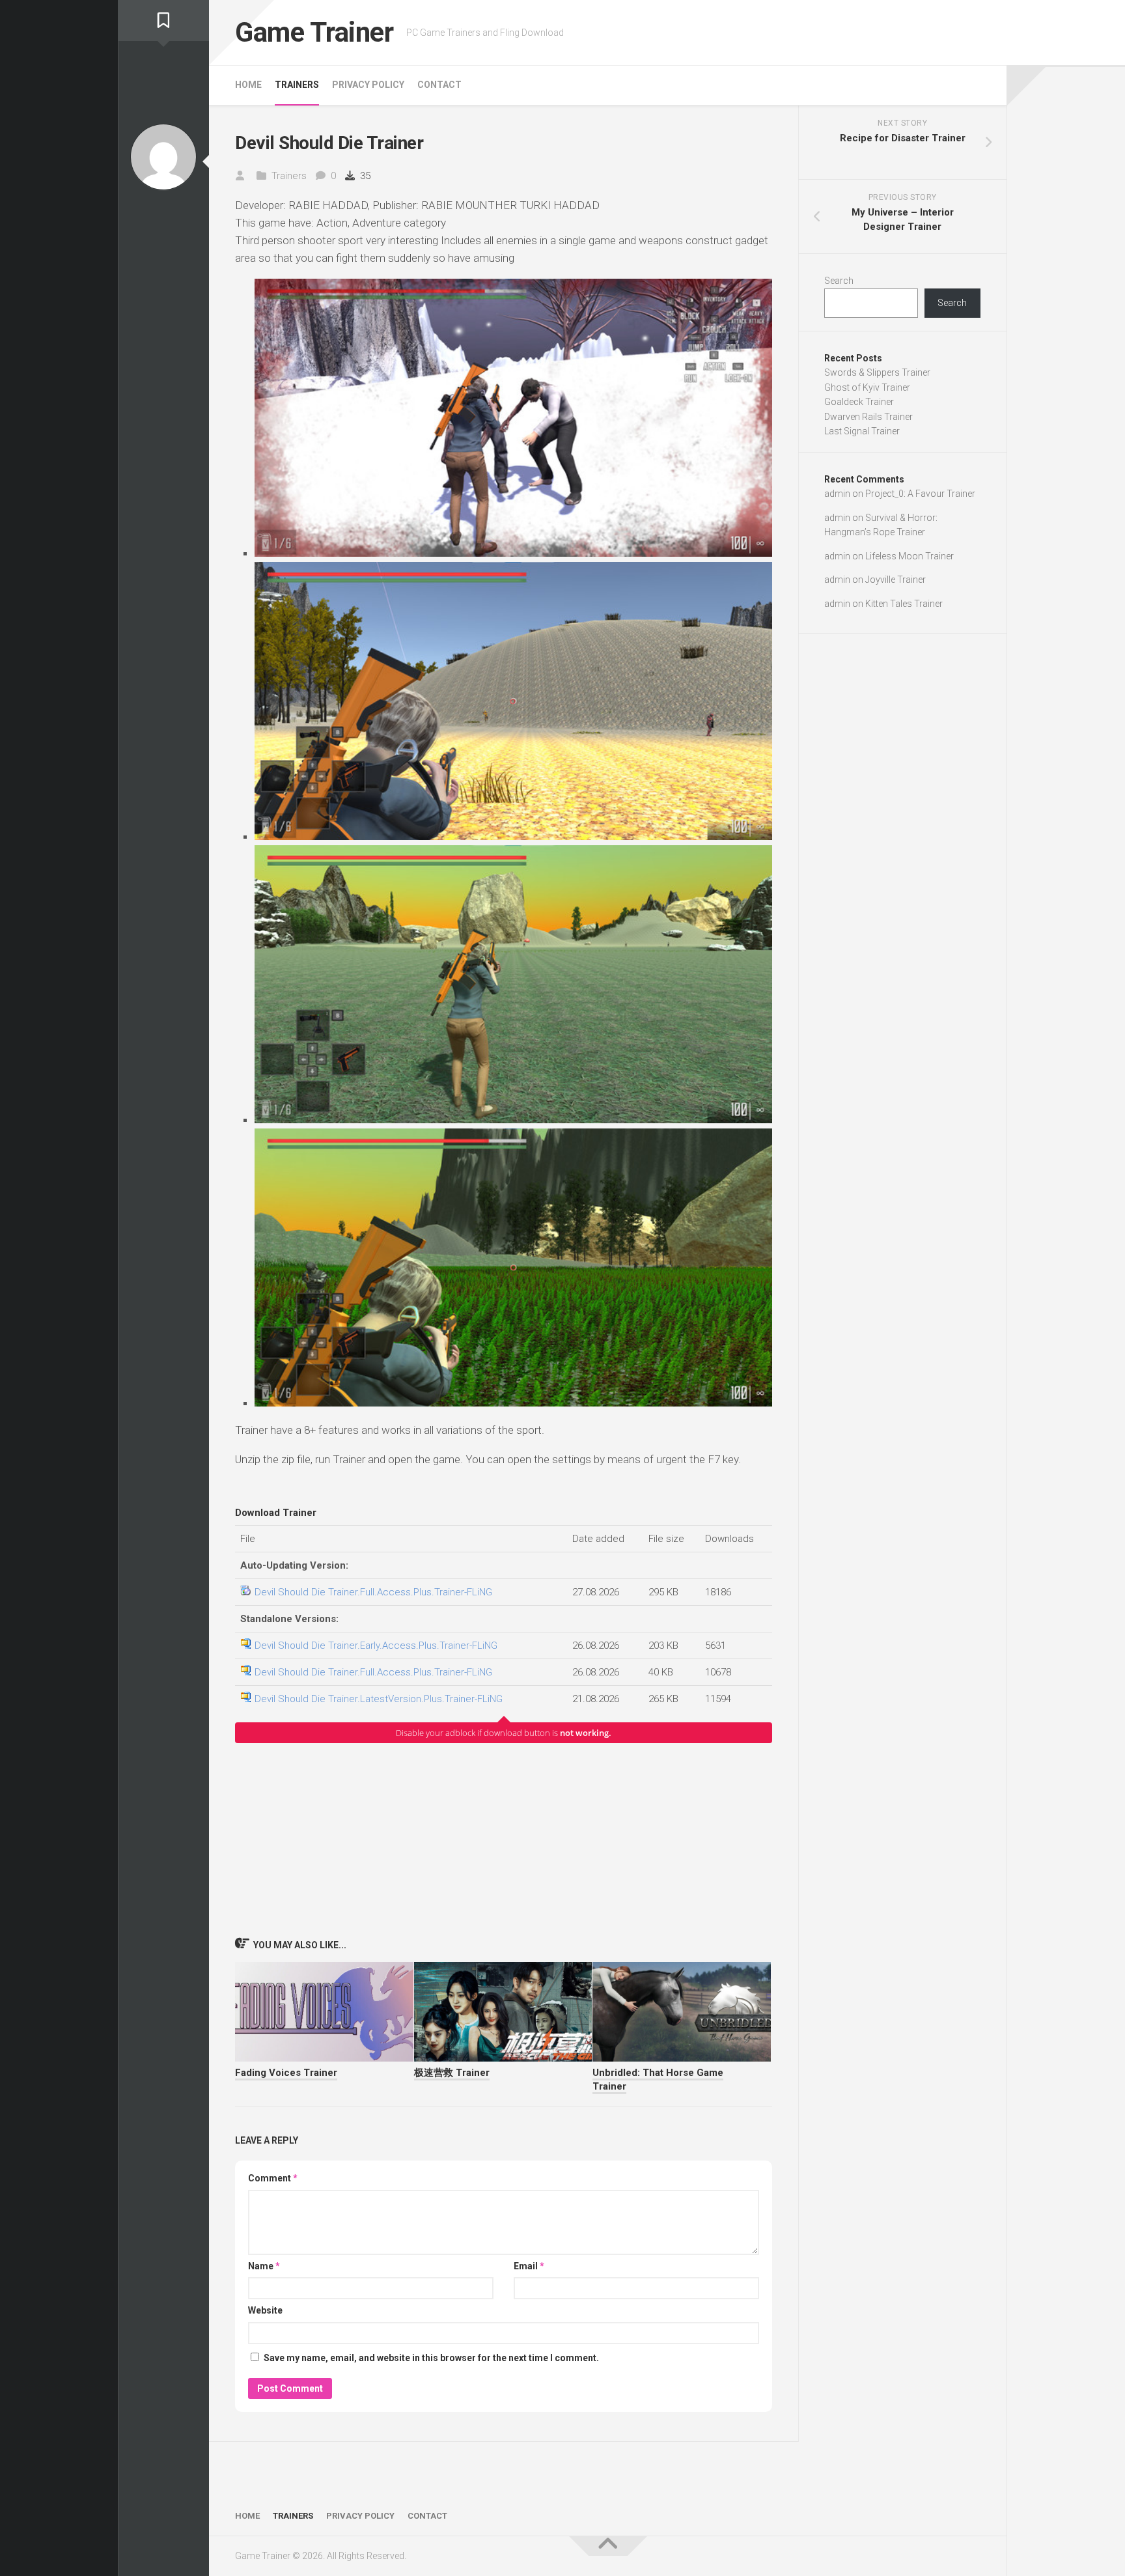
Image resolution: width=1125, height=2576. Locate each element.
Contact (439, 85)
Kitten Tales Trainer (904, 604)
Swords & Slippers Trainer (877, 372)
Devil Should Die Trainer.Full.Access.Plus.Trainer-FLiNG (373, 1592)
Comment (273, 2178)
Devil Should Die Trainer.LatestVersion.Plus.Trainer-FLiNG (379, 1699)
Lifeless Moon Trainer (910, 556)
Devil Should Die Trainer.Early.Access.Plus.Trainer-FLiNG (376, 1645)
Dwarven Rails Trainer (868, 417)
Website (265, 2310)
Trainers (297, 85)
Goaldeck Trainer (859, 402)
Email (529, 2266)
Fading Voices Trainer (286, 2073)
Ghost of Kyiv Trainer (867, 387)
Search (839, 281)
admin (837, 494)
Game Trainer (314, 32)
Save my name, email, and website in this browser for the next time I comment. (431, 2358)
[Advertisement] (504, 1840)
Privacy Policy (368, 85)
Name (264, 2266)
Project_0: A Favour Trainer (920, 494)
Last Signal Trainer (862, 431)
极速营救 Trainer (452, 2073)
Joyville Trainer (896, 580)
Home (248, 85)
